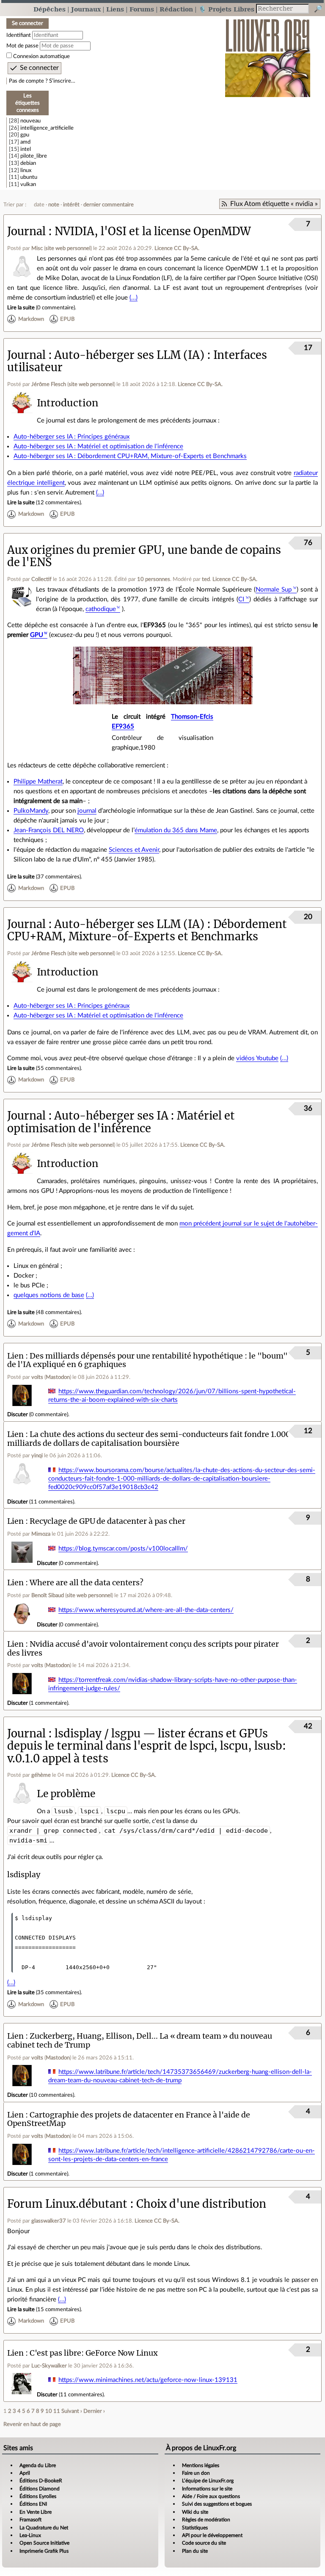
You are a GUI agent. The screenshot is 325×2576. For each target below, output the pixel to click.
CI (241, 599)
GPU (37, 635)
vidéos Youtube (257, 1058)
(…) (134, 298)
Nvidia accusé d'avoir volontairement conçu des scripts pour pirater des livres (143, 1648)
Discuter (18, 1414)
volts (37, 1377)
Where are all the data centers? (87, 1583)
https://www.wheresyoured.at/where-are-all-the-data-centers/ (146, 1610)
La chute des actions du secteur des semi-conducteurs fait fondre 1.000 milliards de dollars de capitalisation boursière (149, 1439)
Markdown (31, 319)
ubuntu (29, 177)
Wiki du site (195, 2512)
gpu (25, 135)
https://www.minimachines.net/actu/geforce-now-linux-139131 (148, 2380)
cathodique (101, 609)
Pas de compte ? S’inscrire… (42, 81)
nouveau (30, 121)
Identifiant (19, 35)
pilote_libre (34, 156)
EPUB (67, 319)
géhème (41, 1775)
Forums (142, 9)
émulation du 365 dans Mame (176, 830)
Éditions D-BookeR (41, 2481)
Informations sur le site (207, 2489)
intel (26, 149)
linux (26, 170)
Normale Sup (274, 590)
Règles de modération (206, 2520)
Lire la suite (21, 308)
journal (87, 811)
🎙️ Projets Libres (226, 9)
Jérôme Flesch (49, 384)
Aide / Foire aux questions (211, 2496)
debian (28, 163)
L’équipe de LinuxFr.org (208, 2481)
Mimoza (41, 1534)
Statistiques (195, 2528)
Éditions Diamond (40, 2489)
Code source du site (204, 2543)
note (54, 205)
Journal (26, 231)
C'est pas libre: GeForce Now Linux (94, 2353)
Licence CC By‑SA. (177, 248)
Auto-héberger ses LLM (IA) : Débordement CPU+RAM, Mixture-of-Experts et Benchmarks (147, 930)
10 (49, 2411)
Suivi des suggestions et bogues (217, 2504)
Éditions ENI (33, 2504)
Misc (37, 248)
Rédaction (176, 9)
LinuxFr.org (268, 54)
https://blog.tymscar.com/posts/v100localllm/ (123, 1549)
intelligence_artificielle (47, 128)
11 (57, 2411)
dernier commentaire (109, 205)
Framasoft (30, 2520)
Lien (15, 1356)
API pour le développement (212, 2535)
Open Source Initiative (44, 2543)
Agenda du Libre (38, 2465)
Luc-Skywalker (49, 2366)
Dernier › (94, 2411)
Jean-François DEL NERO (49, 830)
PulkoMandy (31, 811)
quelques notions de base (49, 1295)
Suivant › (72, 2411)
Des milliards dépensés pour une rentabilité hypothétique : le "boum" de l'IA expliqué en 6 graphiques (147, 1360)
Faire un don (196, 2473)
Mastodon (58, 1377)
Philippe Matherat (38, 782)
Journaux (86, 9)
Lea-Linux (30, 2535)
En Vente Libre (36, 2512)
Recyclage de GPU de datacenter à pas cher (107, 1521)
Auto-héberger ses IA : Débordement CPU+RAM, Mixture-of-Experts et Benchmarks (130, 456)
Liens (115, 9)
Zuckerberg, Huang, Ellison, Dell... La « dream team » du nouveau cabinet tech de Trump (140, 2040)
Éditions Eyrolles (38, 2496)
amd (25, 142)
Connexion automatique (41, 56)
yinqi (37, 1456)
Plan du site (195, 2551)
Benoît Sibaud (48, 1595)
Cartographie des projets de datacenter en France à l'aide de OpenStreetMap (129, 2119)
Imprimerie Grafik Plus (44, 2551)
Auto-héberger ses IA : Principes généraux (72, 437)
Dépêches (50, 9)
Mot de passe (22, 46)
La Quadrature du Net (44, 2528)
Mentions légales (201, 2465)
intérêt (71, 205)
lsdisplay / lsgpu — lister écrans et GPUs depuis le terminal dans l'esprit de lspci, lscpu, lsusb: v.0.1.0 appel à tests (147, 1746)
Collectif (41, 579)
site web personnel (68, 248)
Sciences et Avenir (134, 850)
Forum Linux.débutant (67, 2204)
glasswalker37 (49, 2221)
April (25, 2473)
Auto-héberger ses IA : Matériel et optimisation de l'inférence (98, 446)
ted (206, 579)
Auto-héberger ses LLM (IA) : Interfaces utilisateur (137, 361)
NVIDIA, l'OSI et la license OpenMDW (153, 231)
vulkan (28, 184)
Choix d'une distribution (201, 2204)
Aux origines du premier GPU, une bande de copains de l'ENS (144, 556)
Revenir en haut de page (32, 2424)
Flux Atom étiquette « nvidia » (274, 204)
